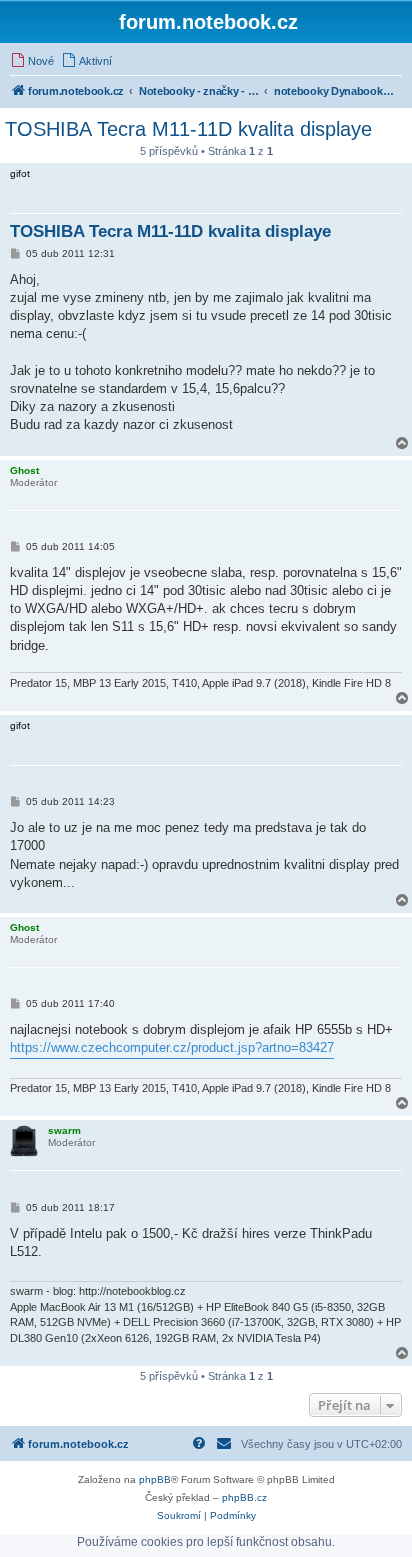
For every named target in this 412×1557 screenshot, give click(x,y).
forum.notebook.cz (208, 22)
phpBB (155, 1479)
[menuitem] (32, 61)
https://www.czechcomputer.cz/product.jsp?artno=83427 (172, 1047)
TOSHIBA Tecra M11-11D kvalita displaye (188, 129)
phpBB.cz (244, 1497)
